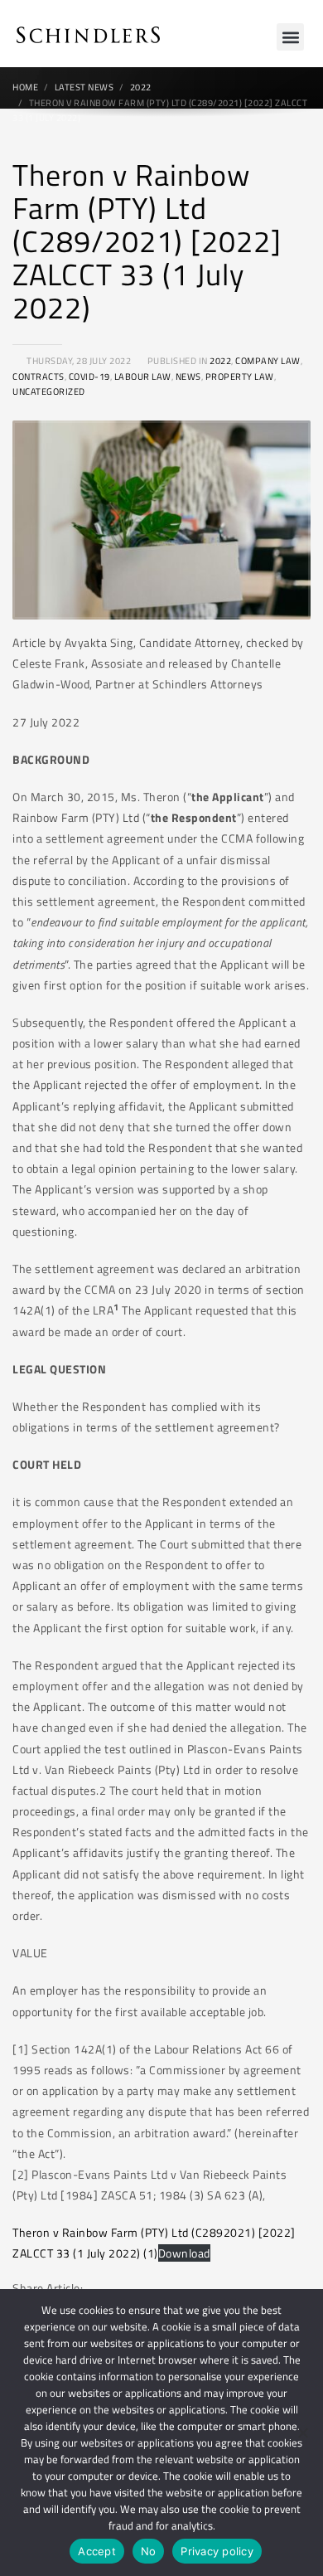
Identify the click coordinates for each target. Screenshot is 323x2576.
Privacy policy (217, 2551)
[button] (290, 37)
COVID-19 (89, 377)
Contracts (39, 377)
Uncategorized (49, 391)
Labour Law (143, 377)
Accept (97, 2551)
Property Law (240, 377)
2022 (220, 361)
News (188, 377)
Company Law (268, 361)
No (149, 2551)
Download (184, 2253)
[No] (302, 2433)
